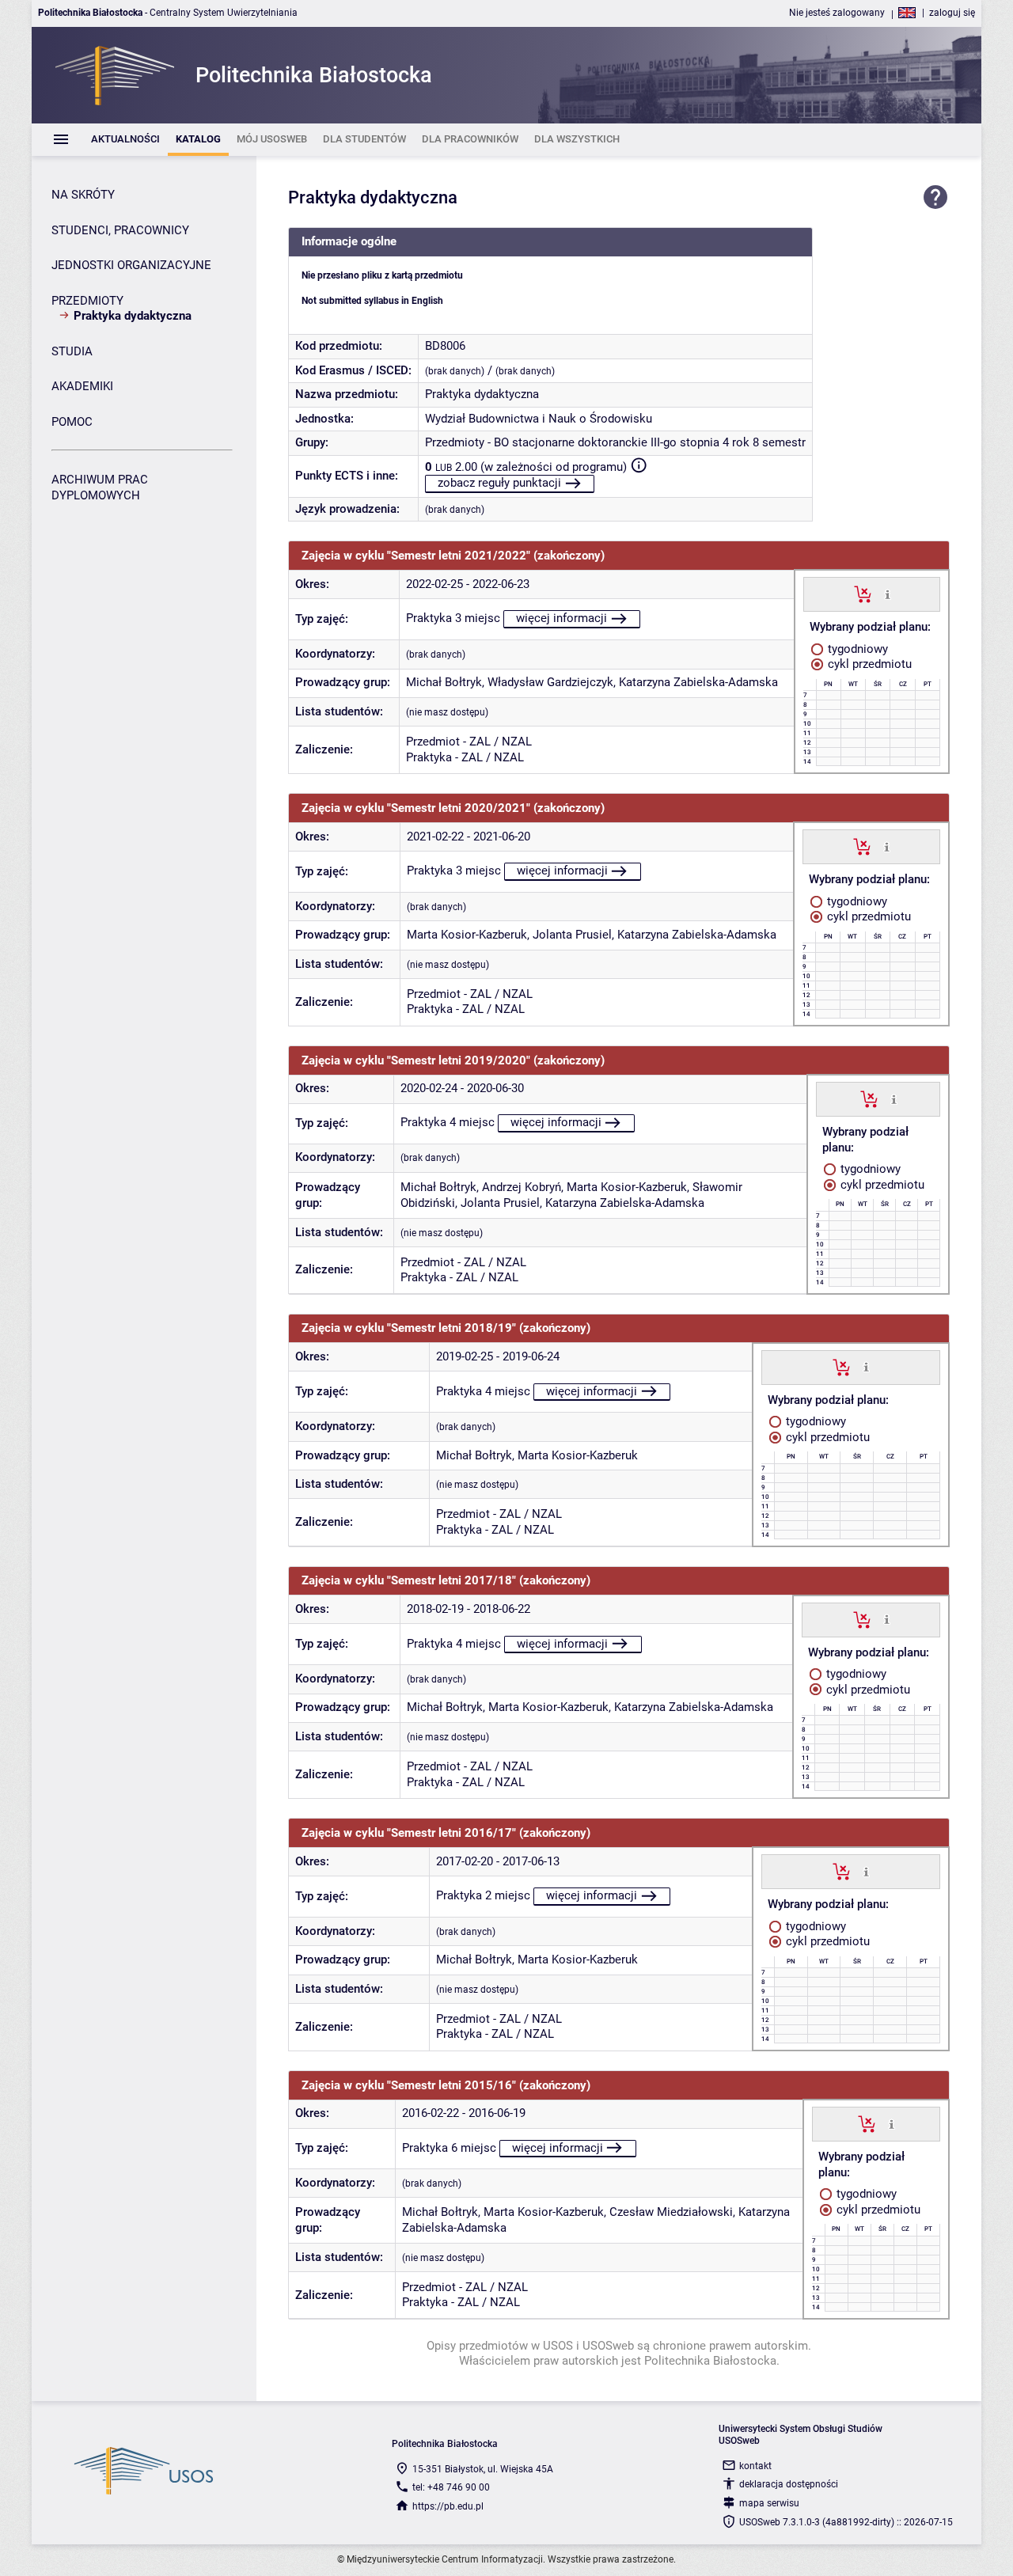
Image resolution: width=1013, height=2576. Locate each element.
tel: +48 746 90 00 (451, 2487)
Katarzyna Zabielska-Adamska (698, 682)
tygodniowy (856, 649)
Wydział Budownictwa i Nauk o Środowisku (539, 419)
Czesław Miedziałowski (671, 2212)
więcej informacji (562, 618)
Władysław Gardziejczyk (550, 682)
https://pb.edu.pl (448, 2506)
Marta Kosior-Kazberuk (467, 935)
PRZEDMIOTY (87, 301)
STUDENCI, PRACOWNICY (120, 230)
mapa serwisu (769, 2503)
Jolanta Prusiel (572, 935)
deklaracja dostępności (789, 2484)
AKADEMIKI (82, 386)
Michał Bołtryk (444, 682)
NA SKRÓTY (83, 195)
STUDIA (72, 351)
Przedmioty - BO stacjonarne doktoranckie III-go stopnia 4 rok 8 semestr (615, 442)
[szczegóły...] (888, 594)
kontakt (755, 2466)
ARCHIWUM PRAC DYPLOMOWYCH (100, 488)
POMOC (72, 422)
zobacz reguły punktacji (499, 483)
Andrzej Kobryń (522, 1187)
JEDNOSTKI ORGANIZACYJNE (131, 265)
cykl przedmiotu (868, 664)
